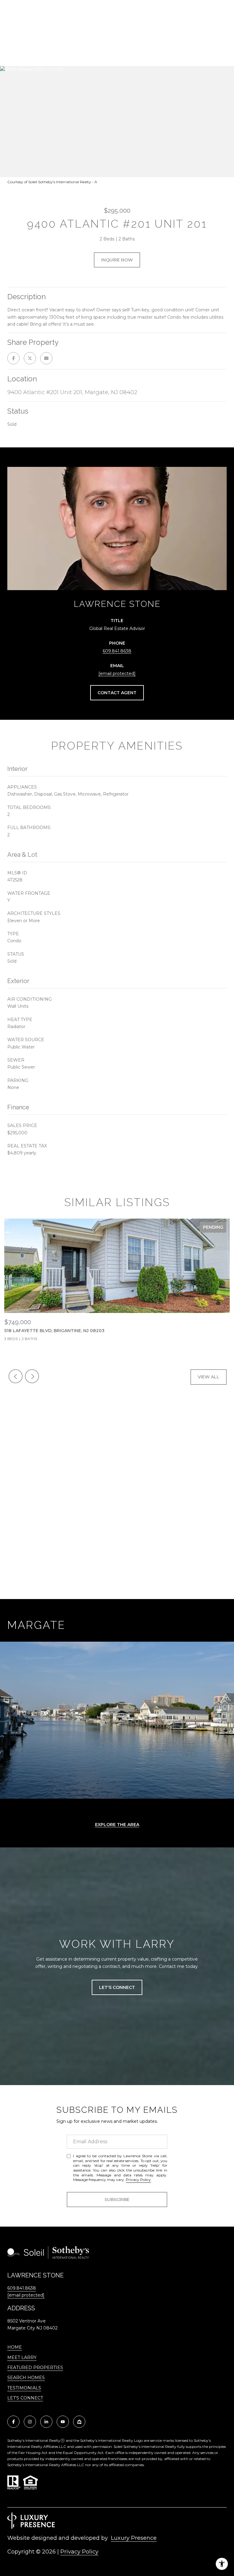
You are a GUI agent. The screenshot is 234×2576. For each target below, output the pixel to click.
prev (16, 1376)
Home (15, 2347)
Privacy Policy (138, 2180)
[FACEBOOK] (13, 2422)
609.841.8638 (117, 651)
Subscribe (117, 2200)
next (32, 1376)
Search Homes (26, 2378)
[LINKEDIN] (46, 2422)
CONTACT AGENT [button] (117, 693)
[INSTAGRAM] (30, 2422)
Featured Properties (35, 2368)
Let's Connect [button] (117, 1987)
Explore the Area (117, 1825)
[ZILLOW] (79, 2422)
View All (209, 1377)
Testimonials (24, 2388)
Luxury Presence (134, 2538)
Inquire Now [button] (117, 260)
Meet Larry (22, 2357)
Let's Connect (25, 2398)
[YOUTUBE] (63, 2422)
